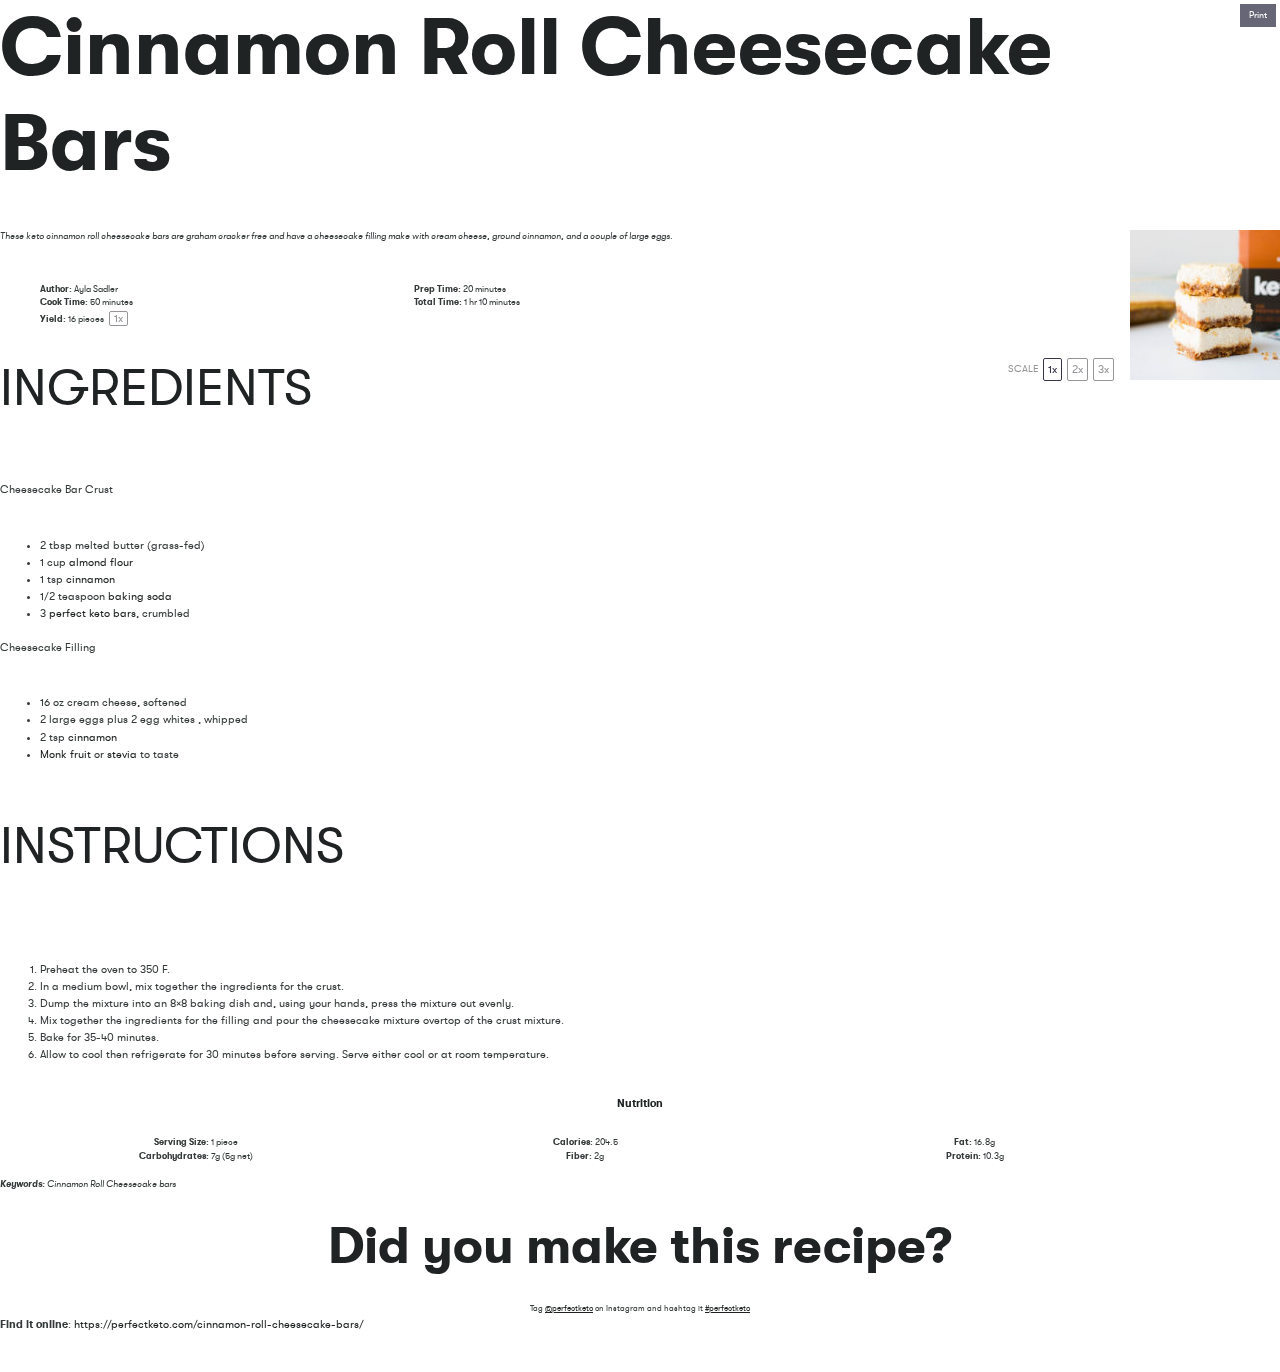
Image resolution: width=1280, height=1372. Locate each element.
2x (1077, 369)
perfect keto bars (92, 613)
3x (1103, 369)
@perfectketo (569, 1308)
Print (1258, 15)
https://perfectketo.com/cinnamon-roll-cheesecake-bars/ (219, 1324)
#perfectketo (727, 1308)
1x (1052, 369)
